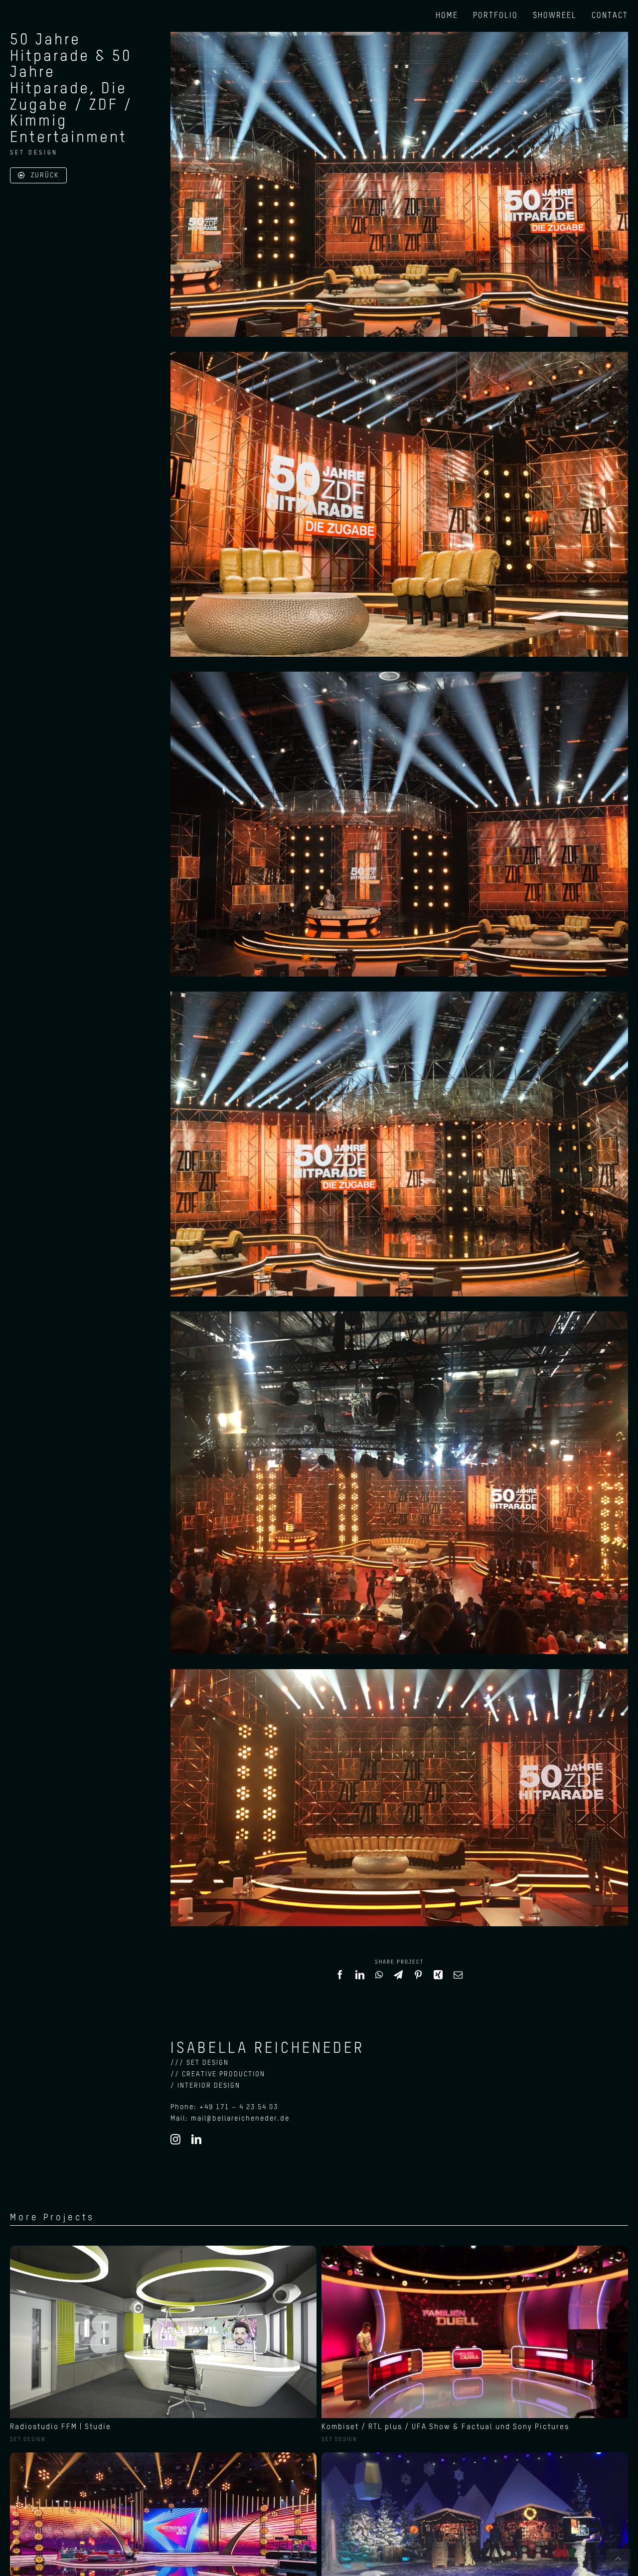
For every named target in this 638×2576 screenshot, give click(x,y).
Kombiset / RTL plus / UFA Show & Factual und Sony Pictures (445, 2427)
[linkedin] (197, 2140)
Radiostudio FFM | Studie (61, 2427)
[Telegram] (399, 1979)
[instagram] (176, 2140)
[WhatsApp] (380, 1979)
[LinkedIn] (360, 1979)
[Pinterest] (419, 1979)
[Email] (459, 1979)
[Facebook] (340, 1979)
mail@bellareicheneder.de (240, 2119)
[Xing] (439, 1979)
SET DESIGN (34, 153)
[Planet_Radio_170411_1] (163, 2249)
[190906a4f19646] (163, 2456)
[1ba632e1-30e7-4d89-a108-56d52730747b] (475, 2456)
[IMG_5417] (475, 2249)
